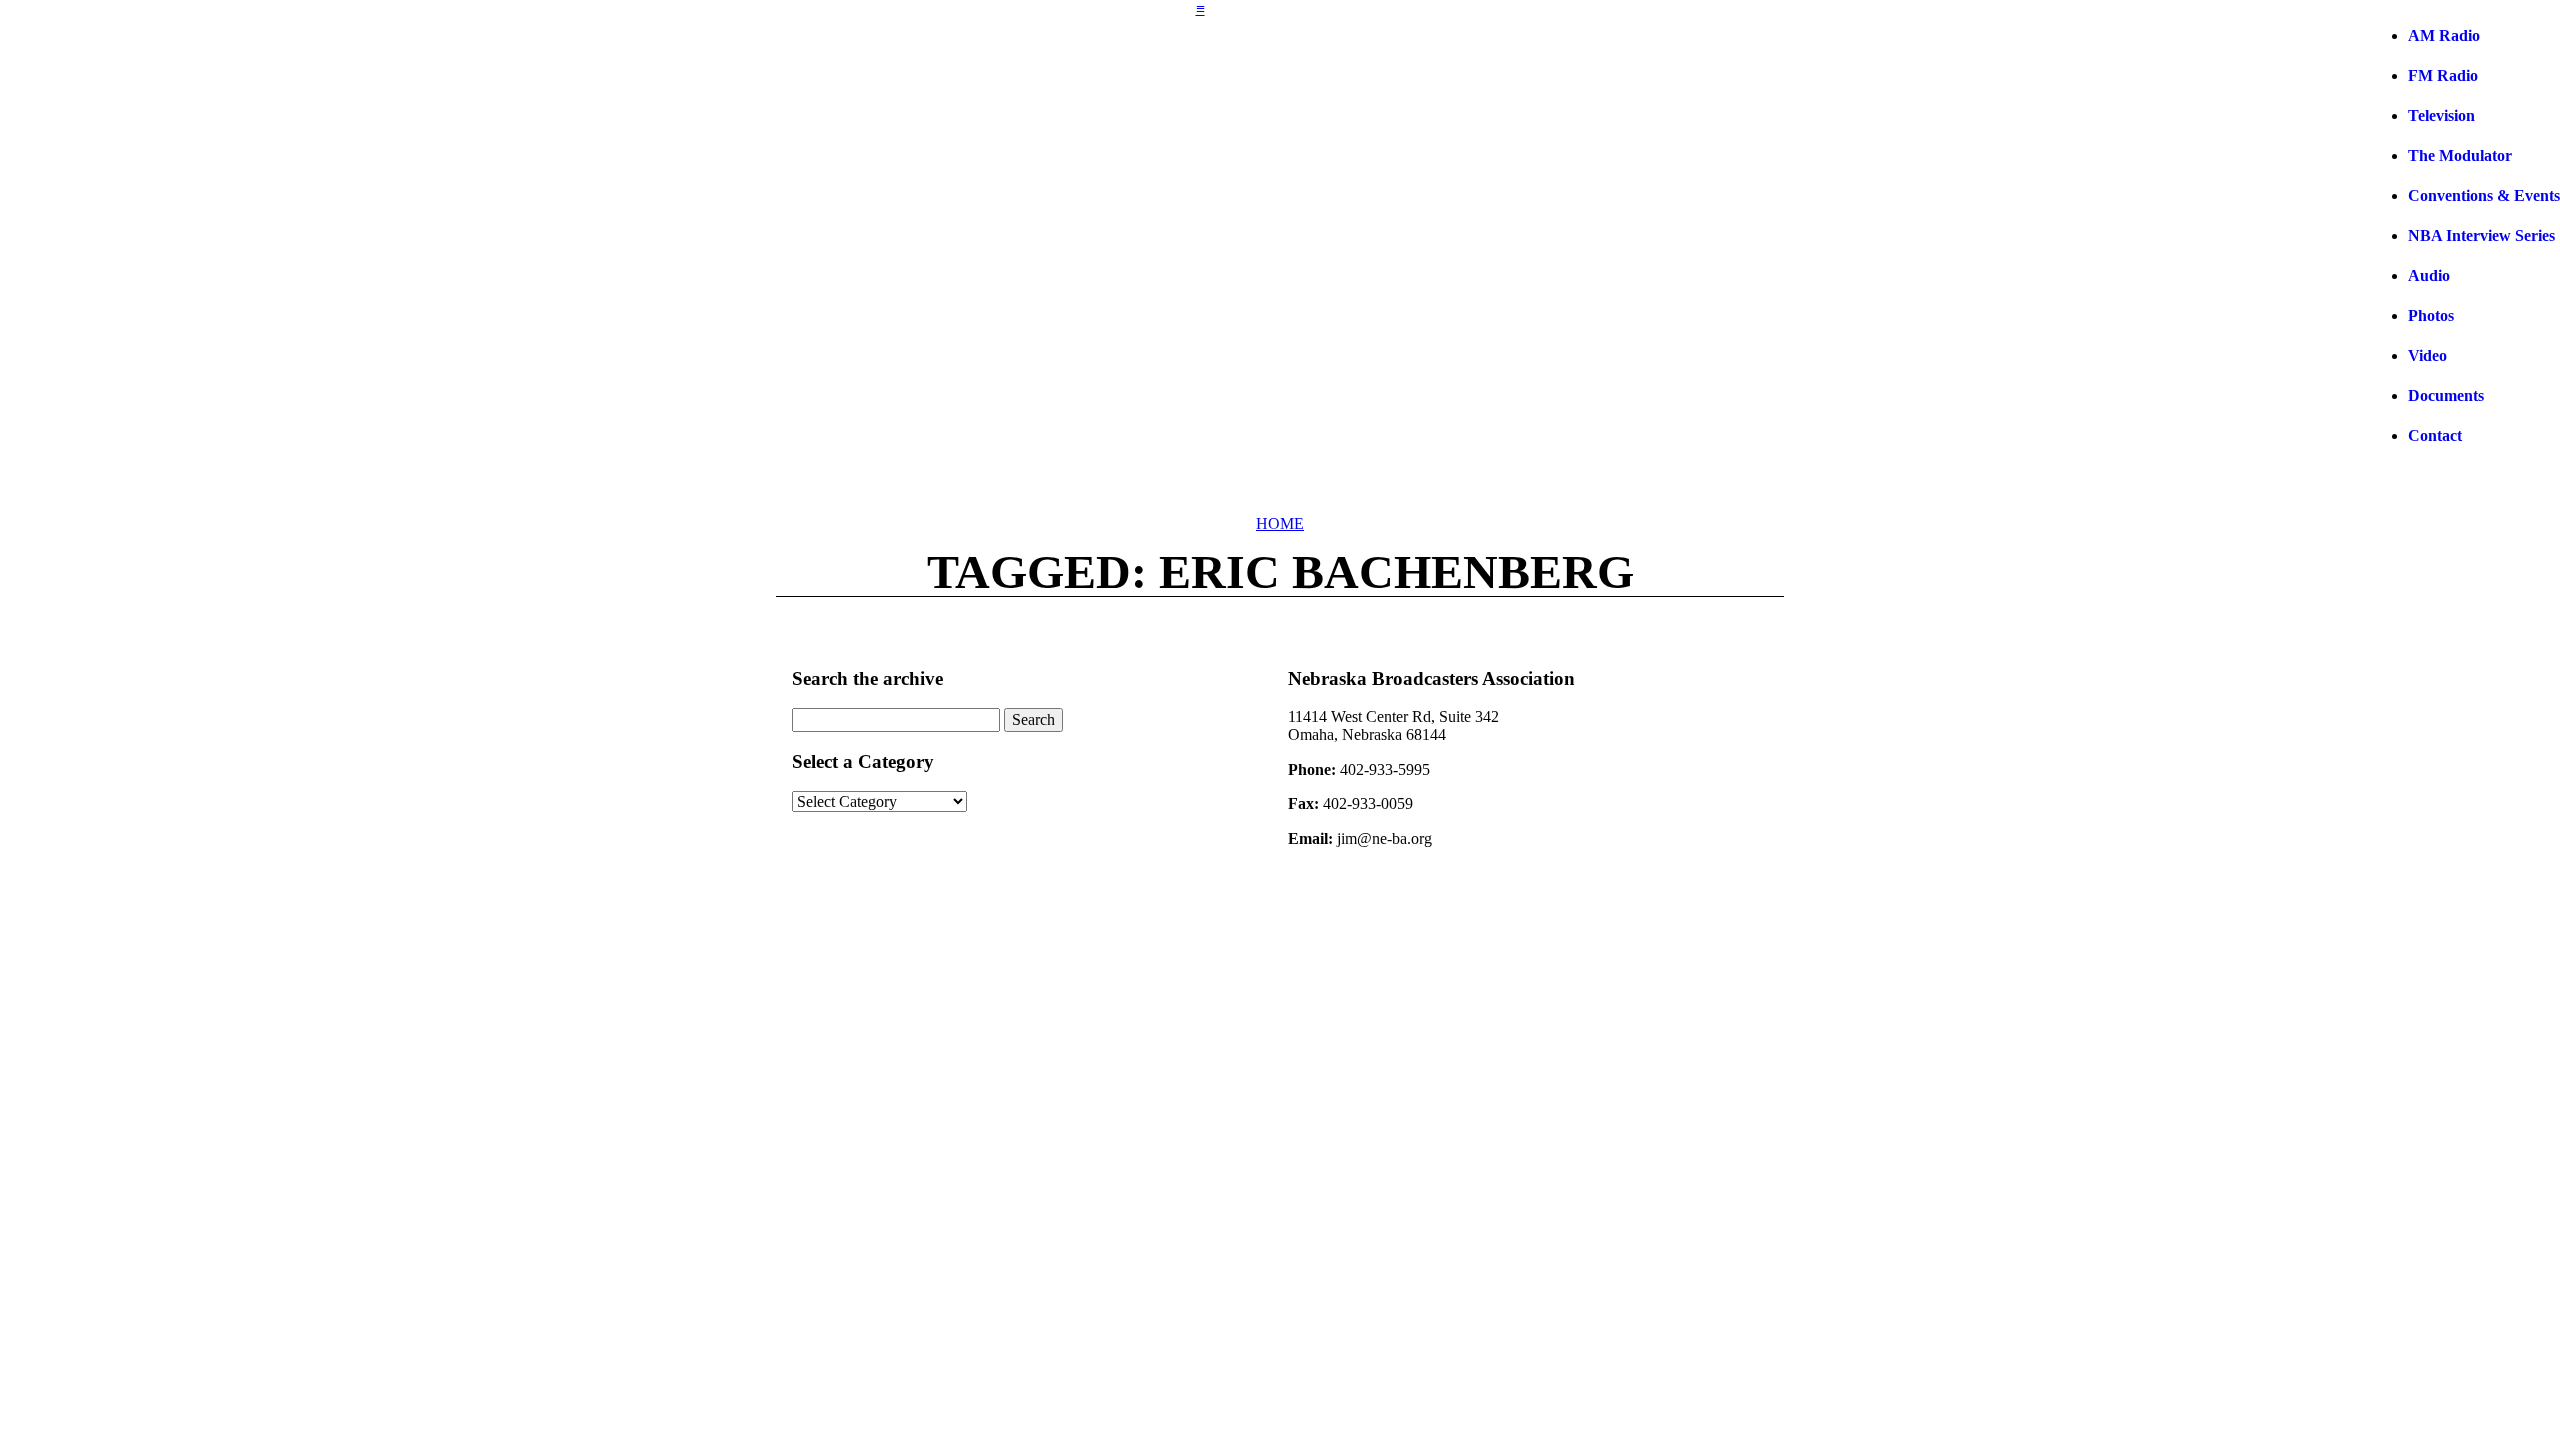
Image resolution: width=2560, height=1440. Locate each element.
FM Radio (2443, 75)
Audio (2429, 275)
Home (1280, 523)
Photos (2431, 315)
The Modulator (2460, 155)
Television (2441, 115)
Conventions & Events (2484, 195)
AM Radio (2444, 35)
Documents (2446, 395)
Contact (2435, 435)
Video (2427, 355)
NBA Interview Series (2481, 235)
